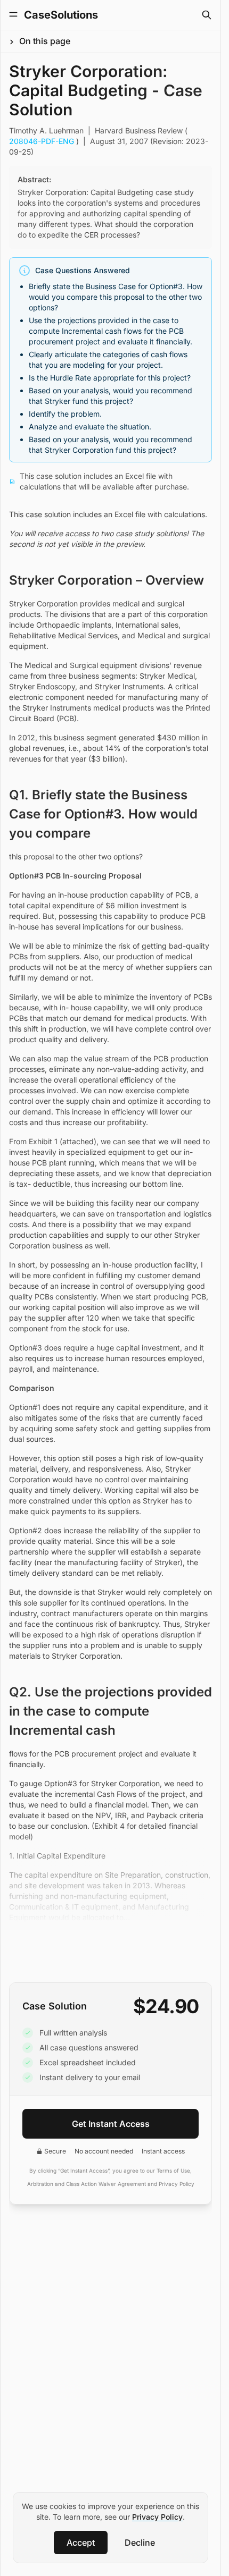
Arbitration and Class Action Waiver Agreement (87, 2184)
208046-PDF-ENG (43, 141)
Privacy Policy (157, 2517)
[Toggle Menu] (13, 14)
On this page (45, 41)
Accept (81, 2543)
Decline (140, 2543)
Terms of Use (173, 2170)
